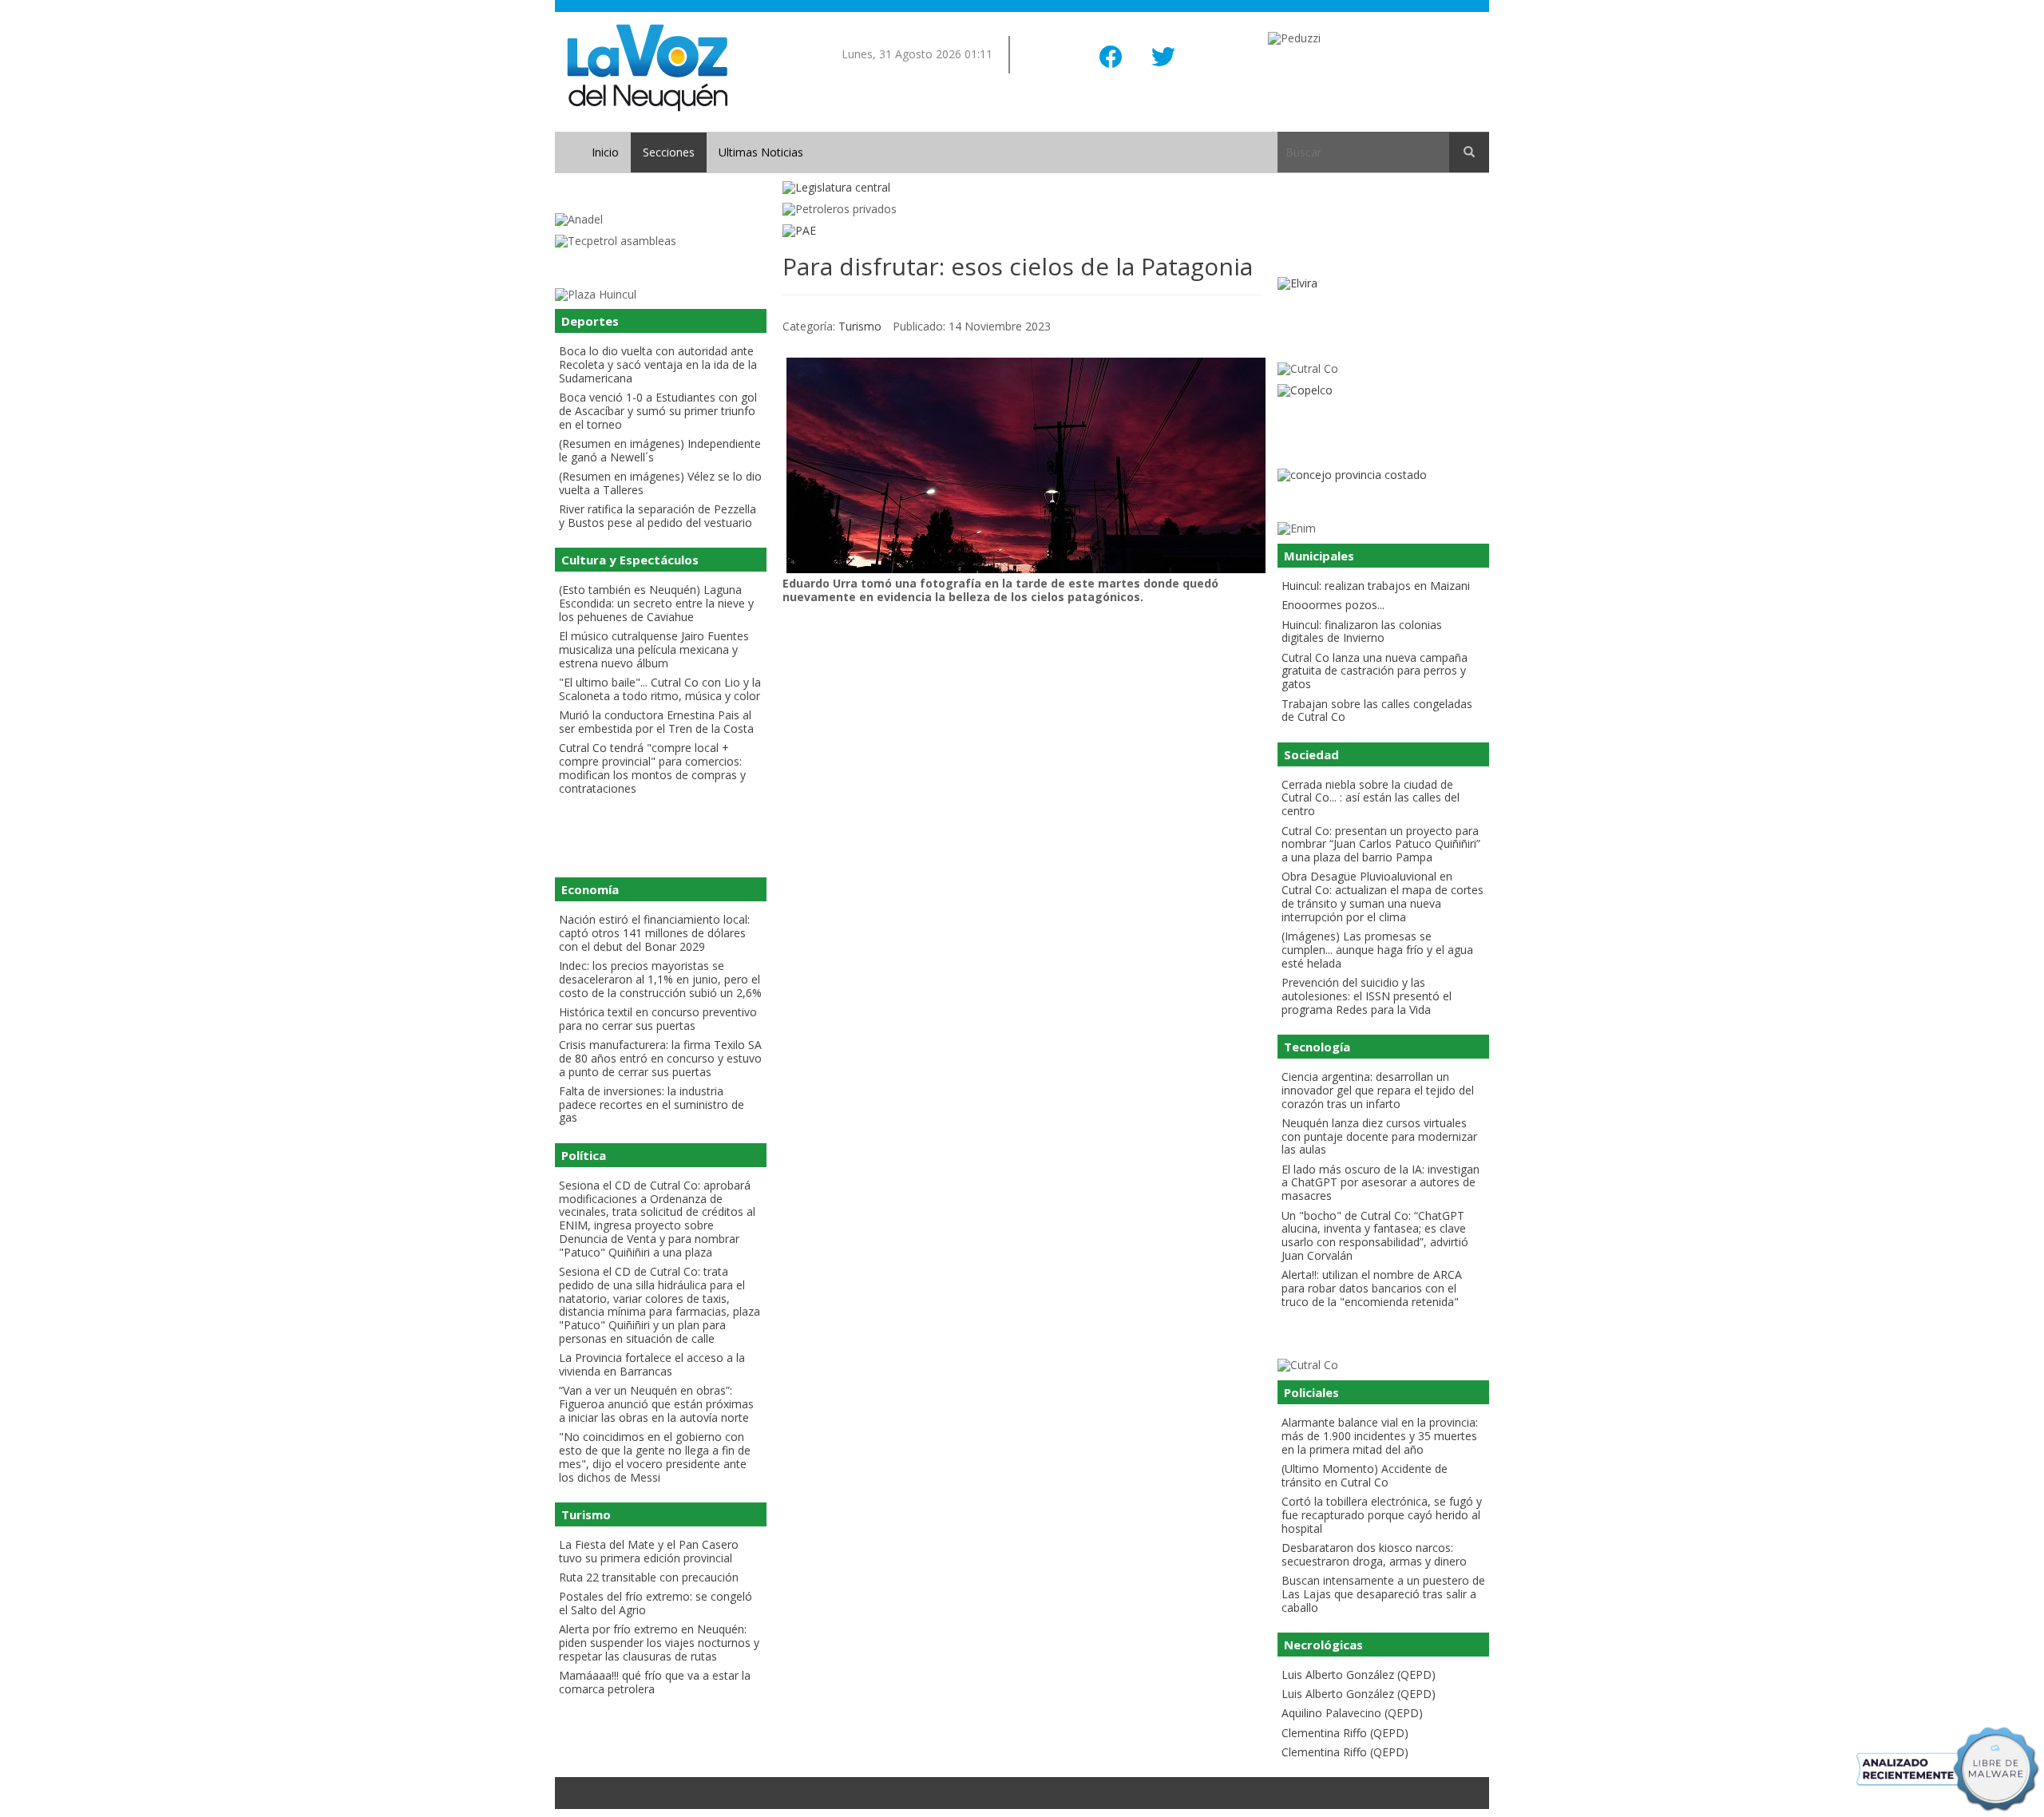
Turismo (860, 326)
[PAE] (1022, 231)
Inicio (605, 152)
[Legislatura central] (1022, 188)
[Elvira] (1383, 284)
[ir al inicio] (647, 67)
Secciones (669, 152)
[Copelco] (1383, 391)
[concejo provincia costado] (1383, 475)
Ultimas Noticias (761, 152)
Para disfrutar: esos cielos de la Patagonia (1018, 266)
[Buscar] (1469, 152)
